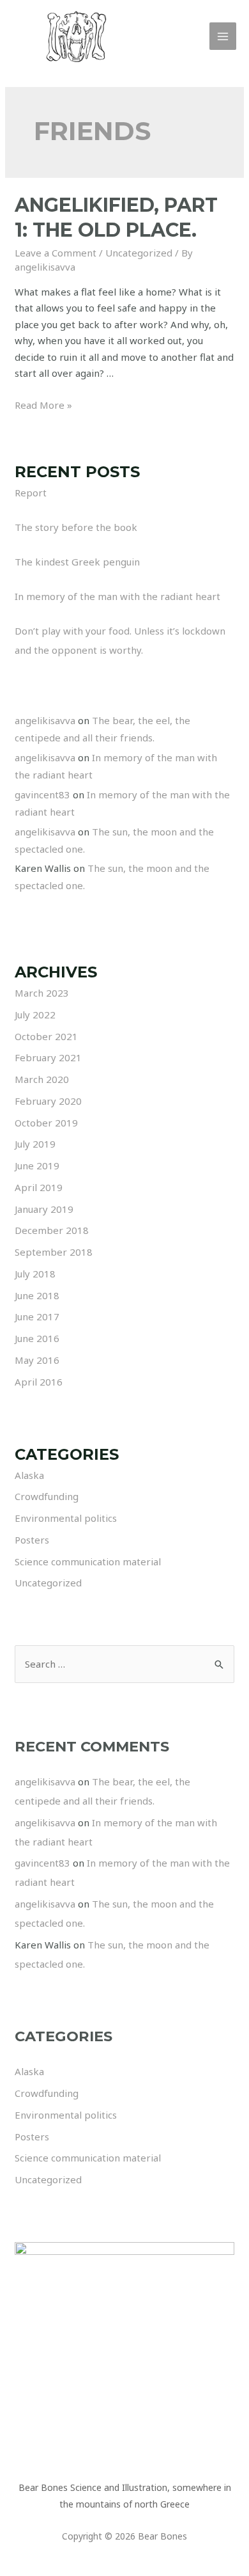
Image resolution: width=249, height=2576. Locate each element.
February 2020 (48, 1101)
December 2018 (52, 1230)
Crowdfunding (47, 1496)
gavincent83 (42, 794)
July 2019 (35, 1144)
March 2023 (42, 993)
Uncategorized (139, 253)
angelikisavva (45, 720)
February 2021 (48, 1057)
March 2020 (42, 1079)
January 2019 (44, 1209)
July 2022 (35, 1015)
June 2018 (37, 1295)
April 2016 (39, 1382)
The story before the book (76, 527)
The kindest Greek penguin (77, 562)
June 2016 (37, 1338)
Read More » (43, 405)
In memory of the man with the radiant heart (117, 596)
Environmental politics (66, 1518)
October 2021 (46, 1036)
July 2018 (35, 1274)
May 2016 (37, 1360)
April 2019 (39, 1187)
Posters (32, 1540)
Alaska (29, 1475)
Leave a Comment (56, 253)
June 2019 (37, 1166)
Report (31, 493)
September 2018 (54, 1252)
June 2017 (37, 1316)
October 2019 (46, 1123)
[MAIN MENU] (223, 36)
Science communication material (88, 1561)
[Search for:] (124, 1664)
